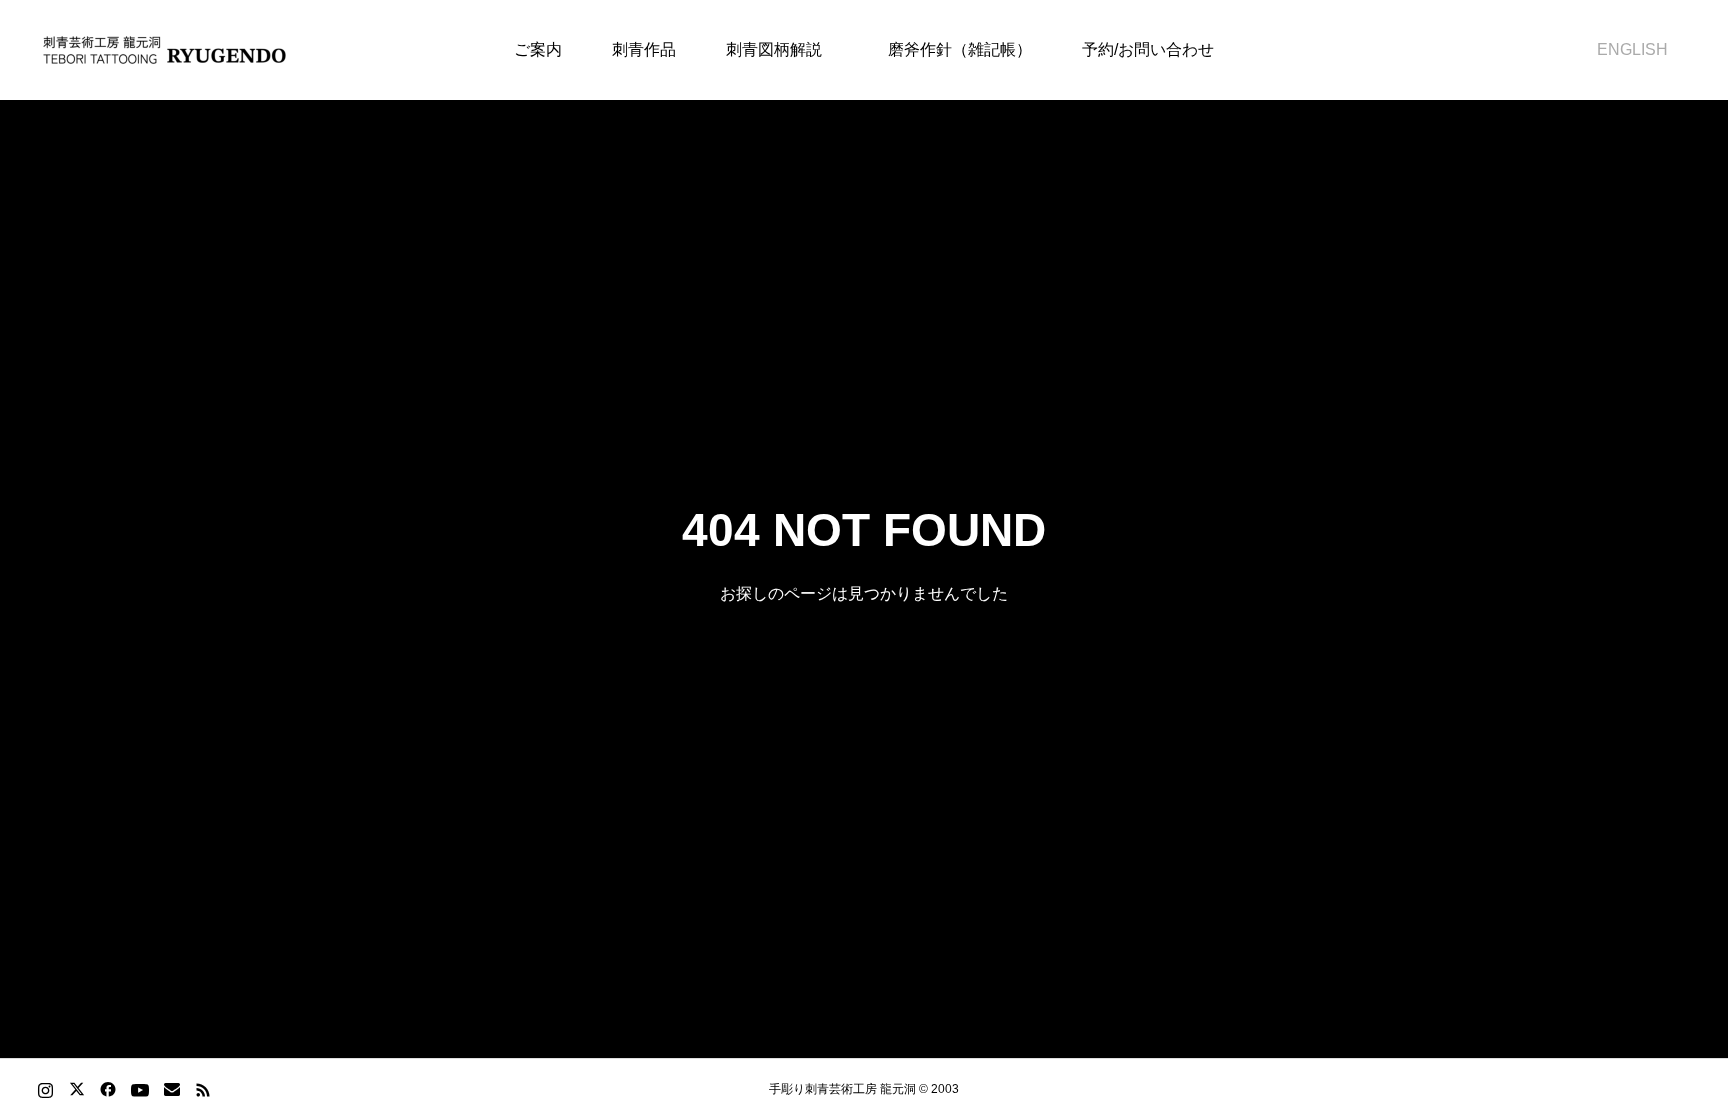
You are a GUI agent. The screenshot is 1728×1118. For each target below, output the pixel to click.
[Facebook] (107, 1089)
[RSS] (202, 1089)
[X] (76, 1089)
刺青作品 (644, 49)
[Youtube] (139, 1089)
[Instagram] (45, 1089)
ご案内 (538, 49)
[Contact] (171, 1089)
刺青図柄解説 (774, 49)
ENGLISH (1624, 49)
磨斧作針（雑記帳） (952, 49)
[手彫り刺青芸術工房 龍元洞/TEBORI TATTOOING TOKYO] (165, 50)
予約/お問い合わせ (1148, 49)
